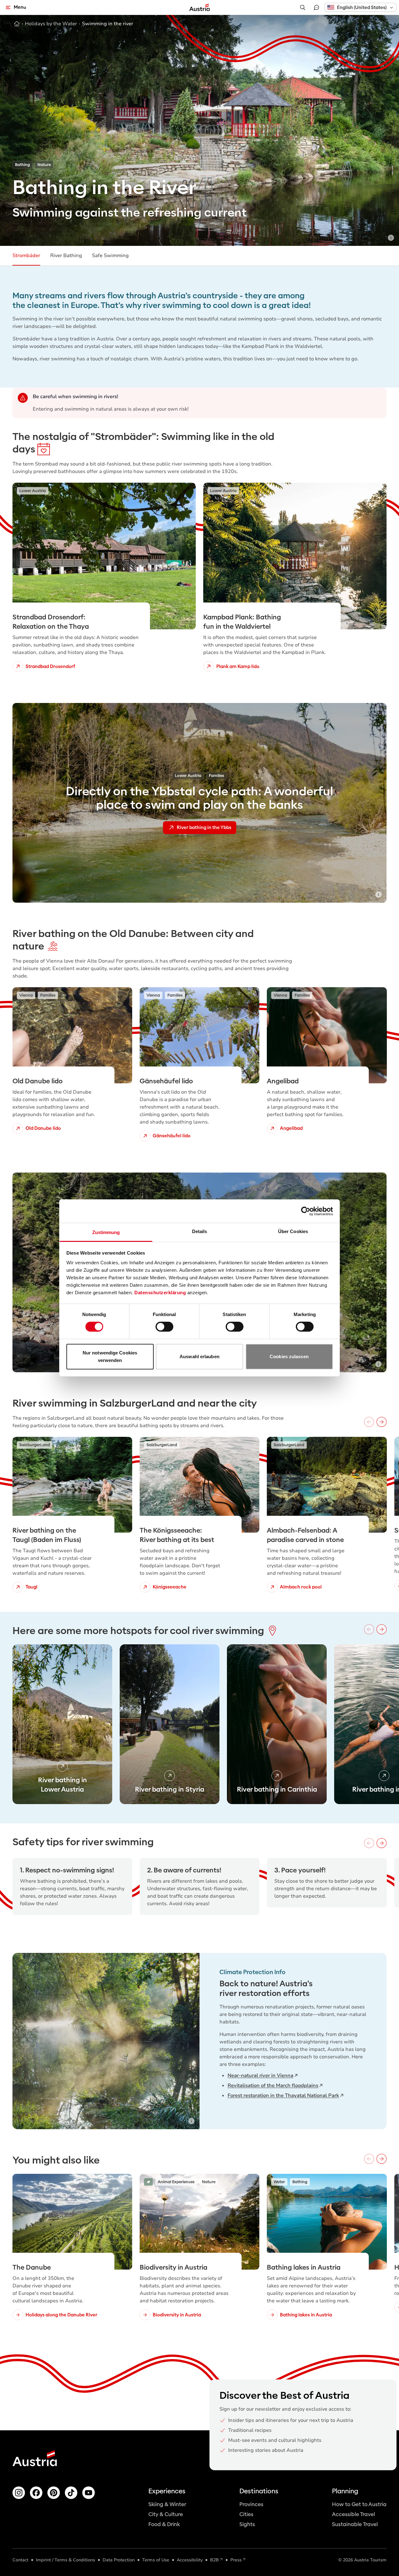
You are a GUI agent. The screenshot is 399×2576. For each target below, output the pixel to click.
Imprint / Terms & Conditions (65, 2560)
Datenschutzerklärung (160, 1293)
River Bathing (66, 256)
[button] (361, 7)
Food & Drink (164, 2524)
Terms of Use (156, 2560)
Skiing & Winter (167, 2504)
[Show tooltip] (391, 238)
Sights (247, 2524)
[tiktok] (71, 2493)
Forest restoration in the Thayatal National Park (283, 2095)
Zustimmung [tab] (106, 1232)
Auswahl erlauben (199, 1356)
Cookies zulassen (289, 1356)
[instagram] (19, 2493)
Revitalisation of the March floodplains (273, 2086)
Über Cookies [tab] (293, 1231)
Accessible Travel (353, 2514)
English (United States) (362, 7)
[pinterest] (54, 2493)
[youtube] (89, 2493)
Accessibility (190, 2560)
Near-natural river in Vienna (260, 2076)
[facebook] (36, 2493)
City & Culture (166, 2514)
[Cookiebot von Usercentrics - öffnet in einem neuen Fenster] (306, 1211)
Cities (246, 2514)
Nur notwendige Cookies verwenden (110, 1356)
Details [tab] (200, 1231)
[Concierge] (316, 7)
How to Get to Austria (359, 2504)
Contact (20, 2560)
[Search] (303, 7)
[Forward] (382, 1422)
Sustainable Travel (355, 2524)
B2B (214, 2560)
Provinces (251, 2504)
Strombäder (26, 256)
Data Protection (119, 2560)
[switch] (164, 1327)
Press (236, 2560)
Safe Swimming (110, 256)
